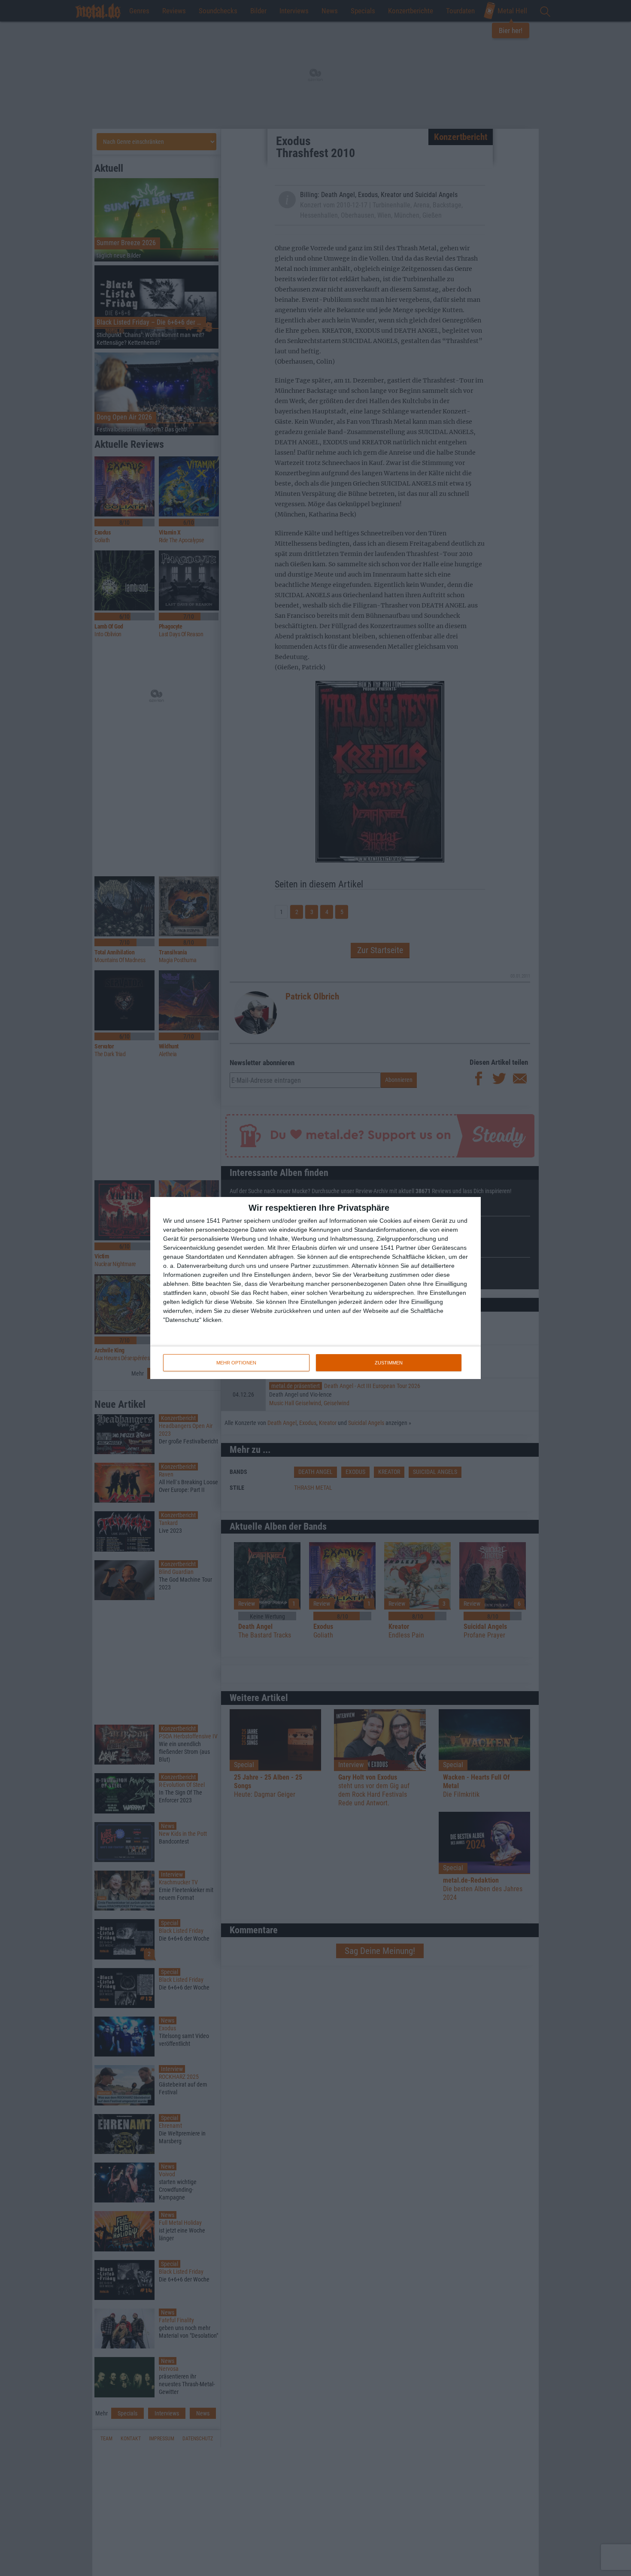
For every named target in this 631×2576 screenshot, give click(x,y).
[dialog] (315, 1288)
